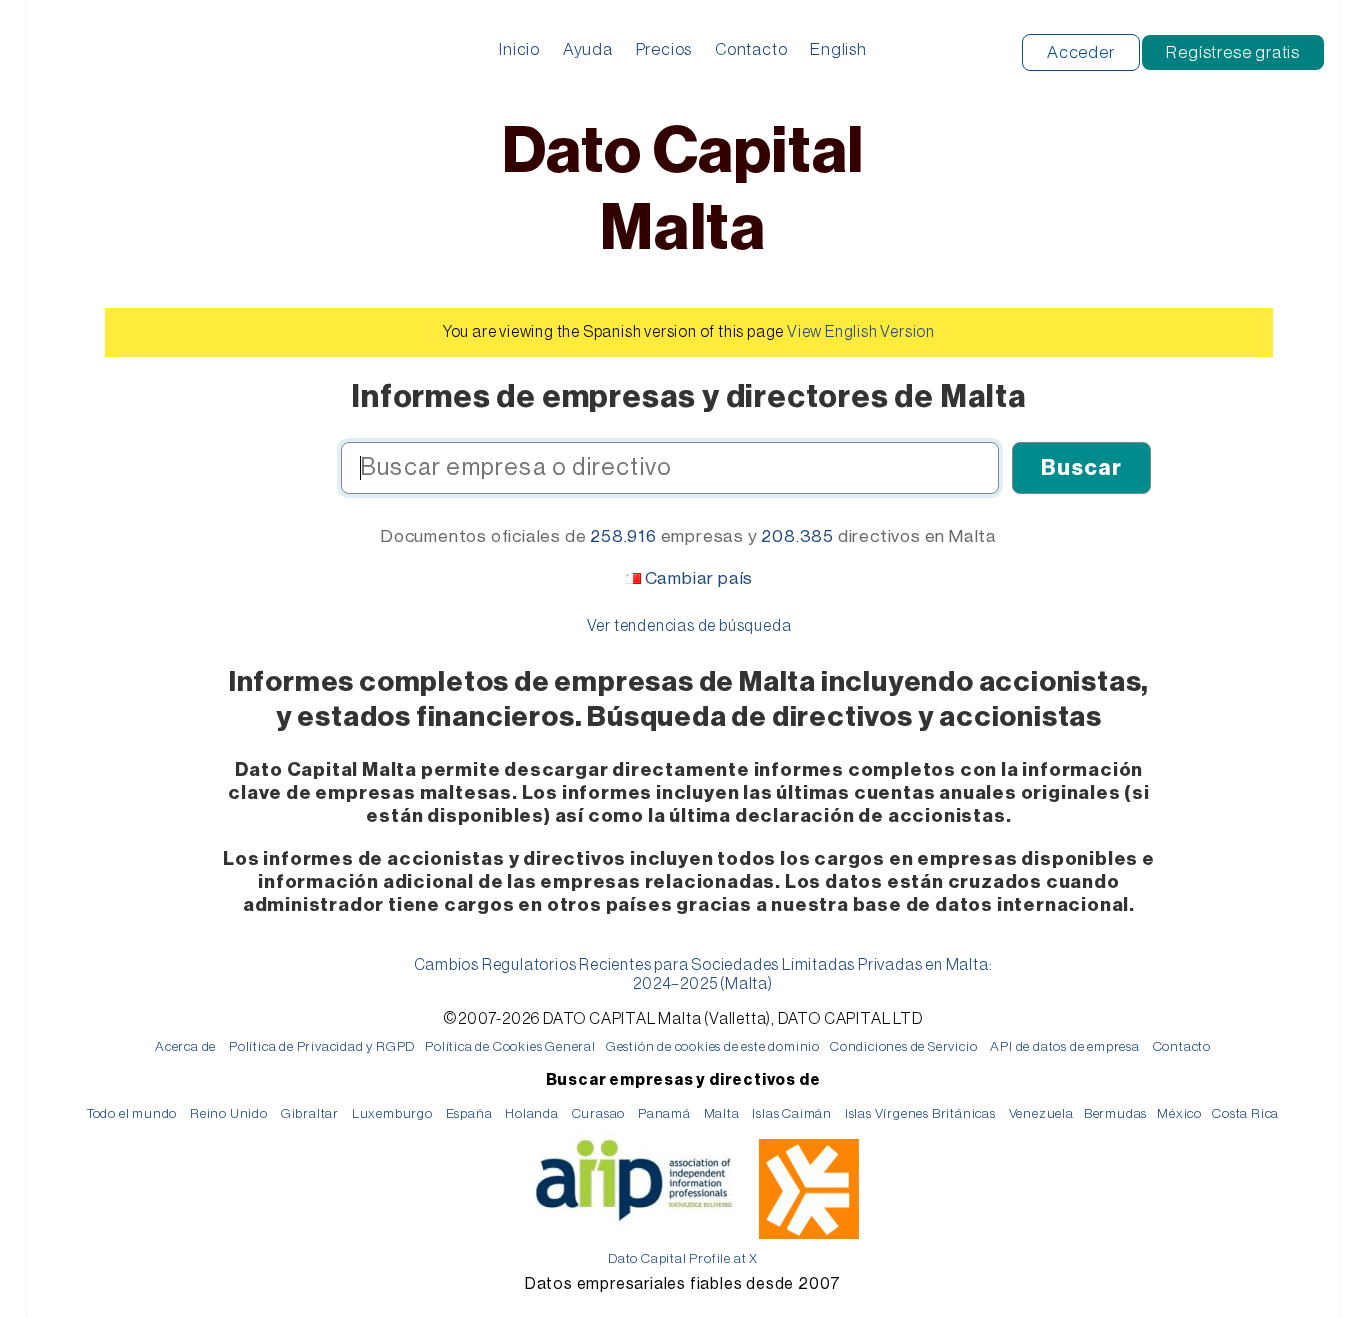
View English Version (861, 332)
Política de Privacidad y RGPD (322, 1046)
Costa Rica (1245, 1113)
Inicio (519, 49)
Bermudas (1115, 1113)
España (469, 1113)
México (1179, 1113)
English (838, 49)
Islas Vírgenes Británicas (920, 1113)
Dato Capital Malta (683, 190)
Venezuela (1041, 1113)
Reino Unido (229, 1113)
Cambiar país (699, 578)
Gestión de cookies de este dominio (713, 1046)
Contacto (751, 49)
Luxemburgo (392, 1113)
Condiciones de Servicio (903, 1046)
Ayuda (588, 49)
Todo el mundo (132, 1113)
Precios (664, 49)
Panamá (664, 1113)
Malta (722, 1113)
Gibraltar (310, 1113)
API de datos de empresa (1064, 1046)
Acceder (1081, 52)
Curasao (599, 1113)
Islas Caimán (792, 1113)
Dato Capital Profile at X (683, 1258)
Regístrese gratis (1233, 52)
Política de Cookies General (510, 1046)
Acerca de (185, 1046)
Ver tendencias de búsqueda (689, 626)
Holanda (532, 1113)
